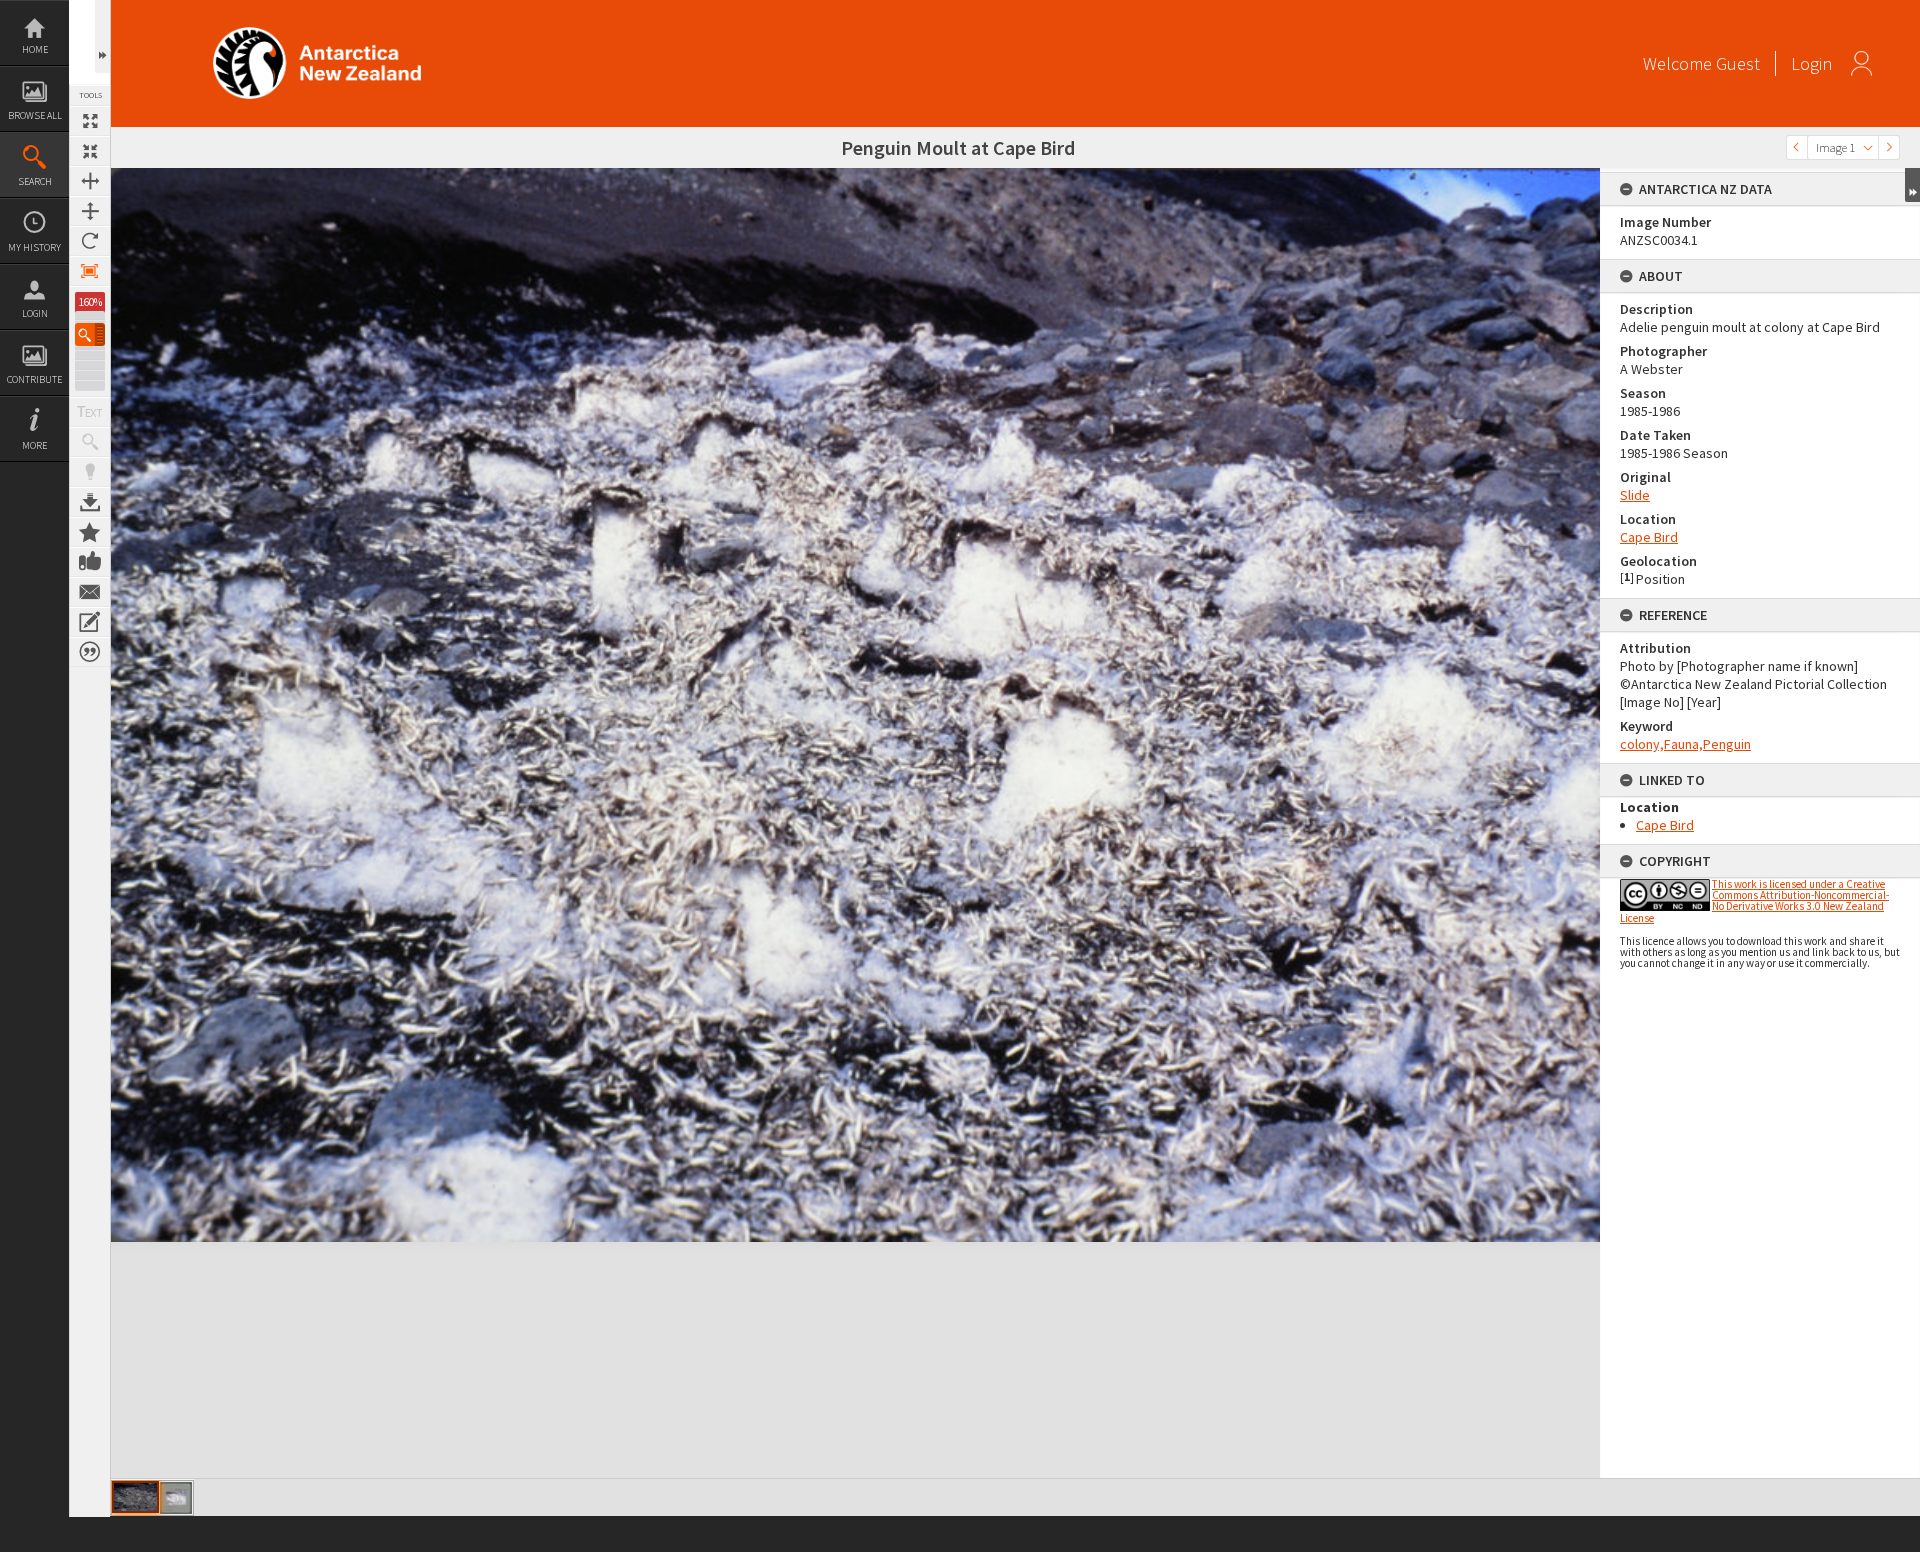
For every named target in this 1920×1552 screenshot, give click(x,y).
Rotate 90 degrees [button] (90, 241)
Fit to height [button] (90, 211)
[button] (90, 334)
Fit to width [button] (90, 181)
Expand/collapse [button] (1912, 185)
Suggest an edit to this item (90, 622)
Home (35, 49)
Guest (1738, 63)
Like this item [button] (90, 562)
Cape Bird (1649, 537)
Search (35, 181)
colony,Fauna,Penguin (1685, 744)
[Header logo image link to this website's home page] (317, 33)
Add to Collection (90, 532)
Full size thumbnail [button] (90, 121)
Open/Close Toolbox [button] (102, 36)
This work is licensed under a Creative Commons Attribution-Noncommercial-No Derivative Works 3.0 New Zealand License (1754, 901)
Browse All (35, 115)
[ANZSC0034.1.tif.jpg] (135, 1497)
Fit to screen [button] (90, 151)
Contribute (34, 379)
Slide (1635, 495)
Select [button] (1868, 147)
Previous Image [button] (1797, 147)
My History (34, 247)
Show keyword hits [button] (90, 442)
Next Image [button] (1889, 147)
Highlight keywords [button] (90, 472)
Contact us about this (90, 592)
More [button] (34, 445)
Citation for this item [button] (90, 652)
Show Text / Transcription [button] (90, 412)
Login (35, 313)
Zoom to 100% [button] (90, 271)
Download (90, 502)
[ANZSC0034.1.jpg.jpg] (176, 1498)
